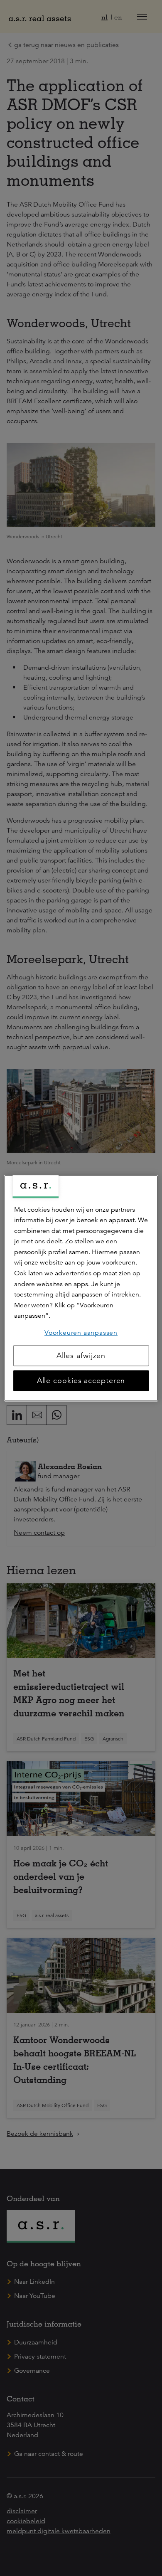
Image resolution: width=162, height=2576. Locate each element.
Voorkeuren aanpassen (81, 1333)
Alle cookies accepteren (81, 1380)
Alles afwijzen (81, 1356)
